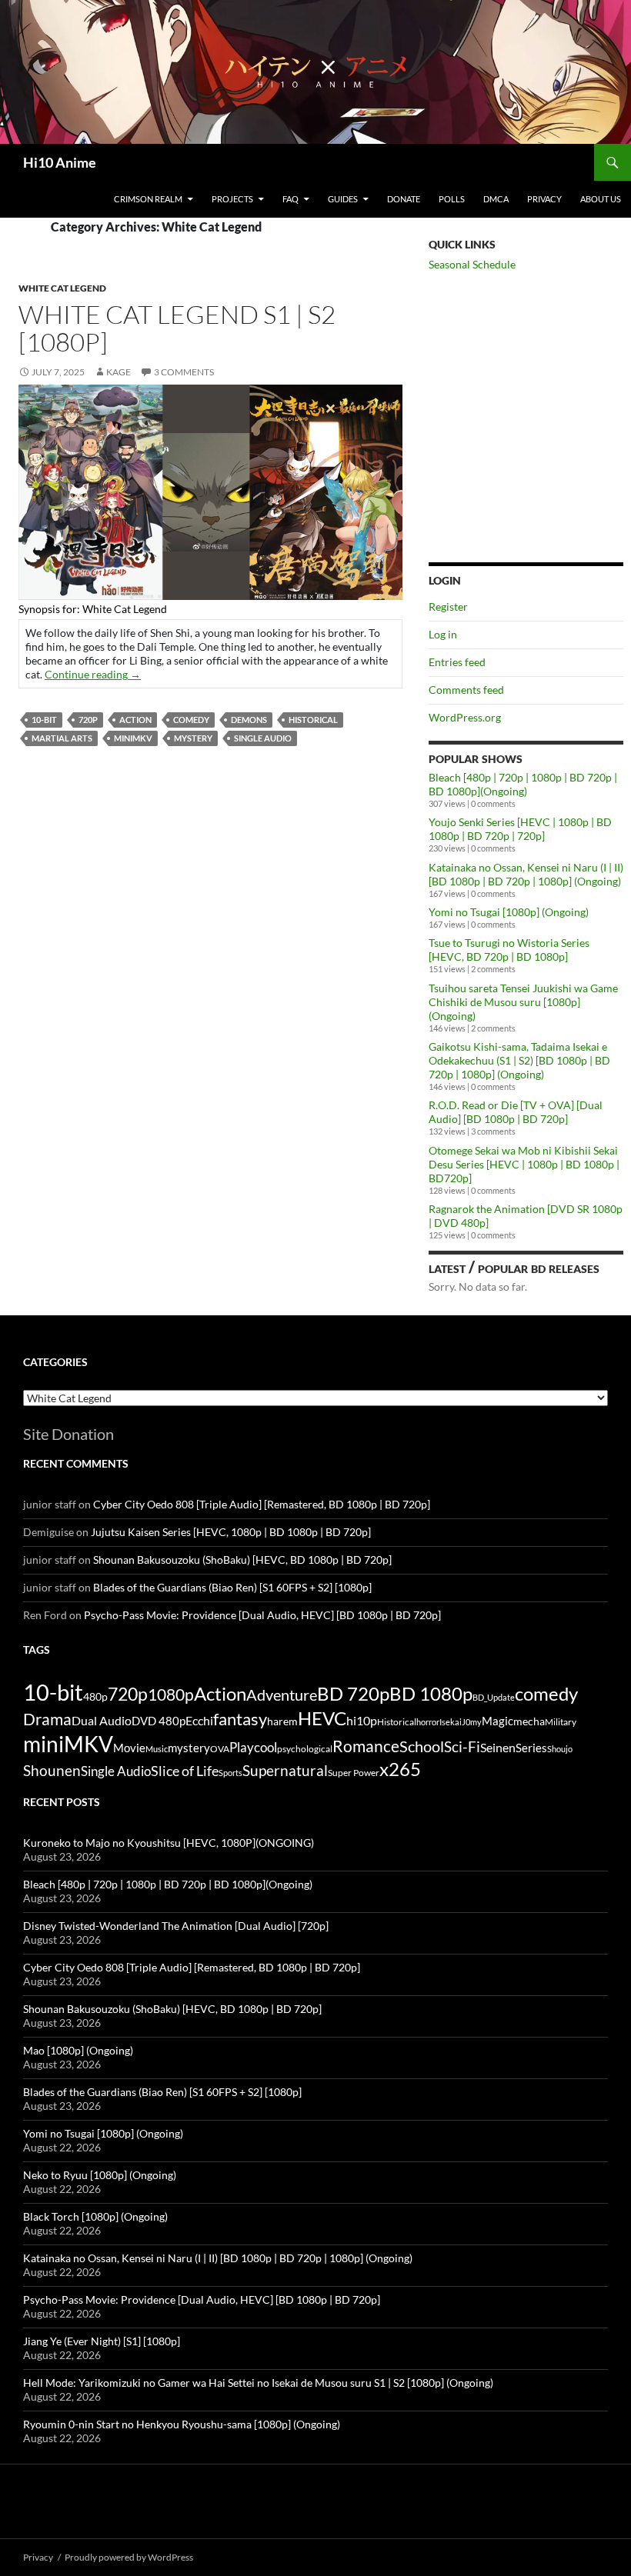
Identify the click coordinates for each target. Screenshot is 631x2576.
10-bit (44, 720)
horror (428, 1722)
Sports (230, 1773)
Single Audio (263, 738)
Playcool (253, 1747)
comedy (191, 720)
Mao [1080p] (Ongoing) (78, 2050)
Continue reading (93, 674)
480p (95, 1696)
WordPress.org (465, 717)
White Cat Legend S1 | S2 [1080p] (177, 328)
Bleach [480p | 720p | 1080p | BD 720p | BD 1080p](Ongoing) (523, 784)
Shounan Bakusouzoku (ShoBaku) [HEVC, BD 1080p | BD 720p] (242, 1560)
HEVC (322, 1718)
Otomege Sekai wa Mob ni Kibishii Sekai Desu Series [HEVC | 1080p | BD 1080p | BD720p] (524, 1164)
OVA (220, 1749)
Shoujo (560, 1749)
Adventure (282, 1695)
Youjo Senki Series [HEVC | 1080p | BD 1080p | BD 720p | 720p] (520, 829)
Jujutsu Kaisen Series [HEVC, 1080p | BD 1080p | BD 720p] (231, 1532)
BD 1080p (431, 1693)
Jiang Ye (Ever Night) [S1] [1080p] (102, 2341)
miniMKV (133, 738)
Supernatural (285, 1771)
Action (135, 720)
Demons (249, 720)
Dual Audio (102, 1720)
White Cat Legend (62, 288)
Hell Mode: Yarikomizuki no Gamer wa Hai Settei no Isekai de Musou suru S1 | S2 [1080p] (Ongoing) (258, 2383)
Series (531, 1748)
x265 (400, 1769)
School (422, 1746)
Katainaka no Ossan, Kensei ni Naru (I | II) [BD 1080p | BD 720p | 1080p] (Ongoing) (526, 874)
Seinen (498, 1748)
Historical (313, 720)
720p (88, 720)
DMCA (496, 199)
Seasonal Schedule (472, 264)
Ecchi (199, 1720)
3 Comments (184, 372)
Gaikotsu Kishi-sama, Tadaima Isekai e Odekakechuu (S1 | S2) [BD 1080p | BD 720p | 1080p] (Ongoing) (519, 1060)
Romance (366, 1746)
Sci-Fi (462, 1747)
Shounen (52, 1770)
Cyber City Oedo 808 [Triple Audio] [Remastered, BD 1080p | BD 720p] (262, 1504)
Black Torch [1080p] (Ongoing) (95, 2216)
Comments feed (466, 690)
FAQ (290, 199)
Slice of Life (185, 1771)
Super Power (354, 1773)
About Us (601, 199)
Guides (343, 199)
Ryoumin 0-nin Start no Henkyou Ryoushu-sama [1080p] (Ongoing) (182, 2424)
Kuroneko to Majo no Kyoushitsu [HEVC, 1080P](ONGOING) (169, 1843)
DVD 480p (159, 1721)
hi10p (362, 1720)
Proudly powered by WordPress (129, 2557)
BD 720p (353, 1693)
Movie (129, 1748)
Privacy (544, 199)
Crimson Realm (148, 199)
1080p (171, 1694)
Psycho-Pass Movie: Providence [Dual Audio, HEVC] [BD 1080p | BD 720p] (262, 1615)
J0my (472, 1722)
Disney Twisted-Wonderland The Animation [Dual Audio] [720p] (176, 1926)
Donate (404, 199)
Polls (452, 199)
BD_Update (494, 1697)
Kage (119, 372)
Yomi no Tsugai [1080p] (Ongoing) (509, 912)
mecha (529, 1721)
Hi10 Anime (60, 162)
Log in (443, 634)
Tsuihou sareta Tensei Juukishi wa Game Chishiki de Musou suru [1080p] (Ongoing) (523, 1002)
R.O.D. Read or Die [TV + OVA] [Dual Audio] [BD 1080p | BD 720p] (516, 1112)
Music (157, 1749)
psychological (305, 1749)
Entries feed (457, 662)
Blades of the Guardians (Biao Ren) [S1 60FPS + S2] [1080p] (232, 1587)
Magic (497, 1721)
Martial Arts (62, 738)
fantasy (240, 1719)
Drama (47, 1719)
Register (448, 607)
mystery (193, 738)
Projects (232, 199)
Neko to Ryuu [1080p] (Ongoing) (100, 2175)
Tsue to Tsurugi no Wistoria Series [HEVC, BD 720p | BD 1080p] (509, 950)
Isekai (451, 1722)
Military (561, 1722)
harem (282, 1721)
